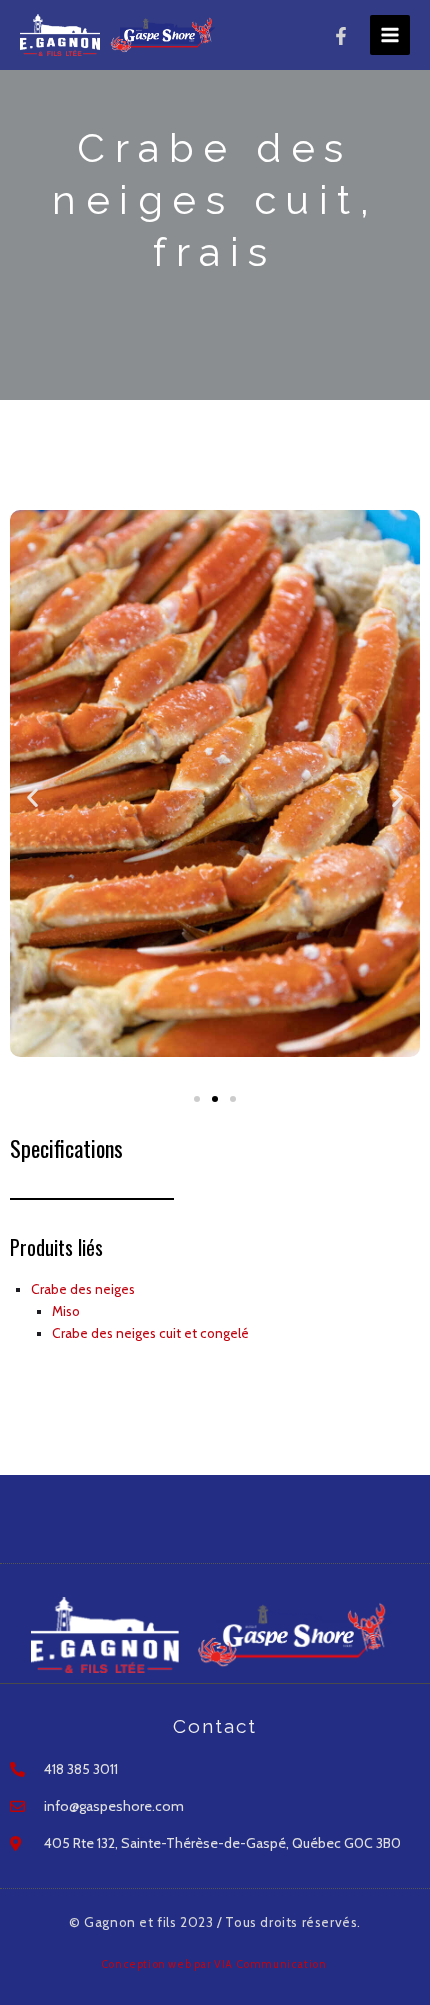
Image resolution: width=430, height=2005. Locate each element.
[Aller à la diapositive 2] (215, 1099)
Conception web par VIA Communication (215, 1964)
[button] (32, 797)
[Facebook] (341, 36)
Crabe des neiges (83, 1289)
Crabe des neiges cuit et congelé (150, 1333)
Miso (66, 1311)
